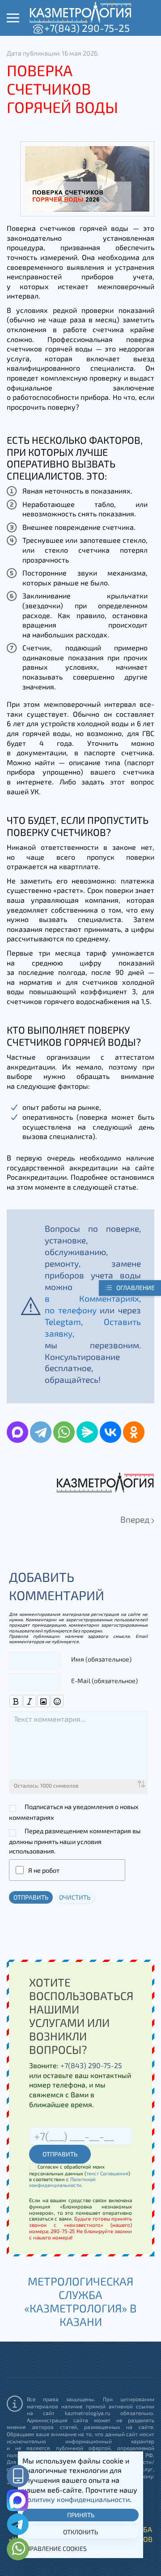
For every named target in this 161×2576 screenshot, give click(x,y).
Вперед (136, 1519)
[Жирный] (16, 1701)
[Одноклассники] (134, 1432)
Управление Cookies (55, 2548)
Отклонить (80, 2532)
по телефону (71, 1310)
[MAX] (17, 1432)
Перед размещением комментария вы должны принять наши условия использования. (75, 1841)
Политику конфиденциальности (76, 2499)
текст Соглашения (107, 2173)
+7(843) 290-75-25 (87, 28)
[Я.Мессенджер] (87, 1432)
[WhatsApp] (64, 1432)
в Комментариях (92, 1298)
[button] (13, 18)
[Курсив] (30, 1701)
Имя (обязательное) (101, 1659)
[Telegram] (41, 1432)
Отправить (31, 1897)
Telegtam (63, 1322)
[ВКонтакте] (110, 1432)
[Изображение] (44, 1701)
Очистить (75, 1897)
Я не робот (44, 1870)
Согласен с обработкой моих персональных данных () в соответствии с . (80, 2176)
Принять (81, 2515)
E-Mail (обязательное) (104, 1681)
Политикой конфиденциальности (62, 2182)
